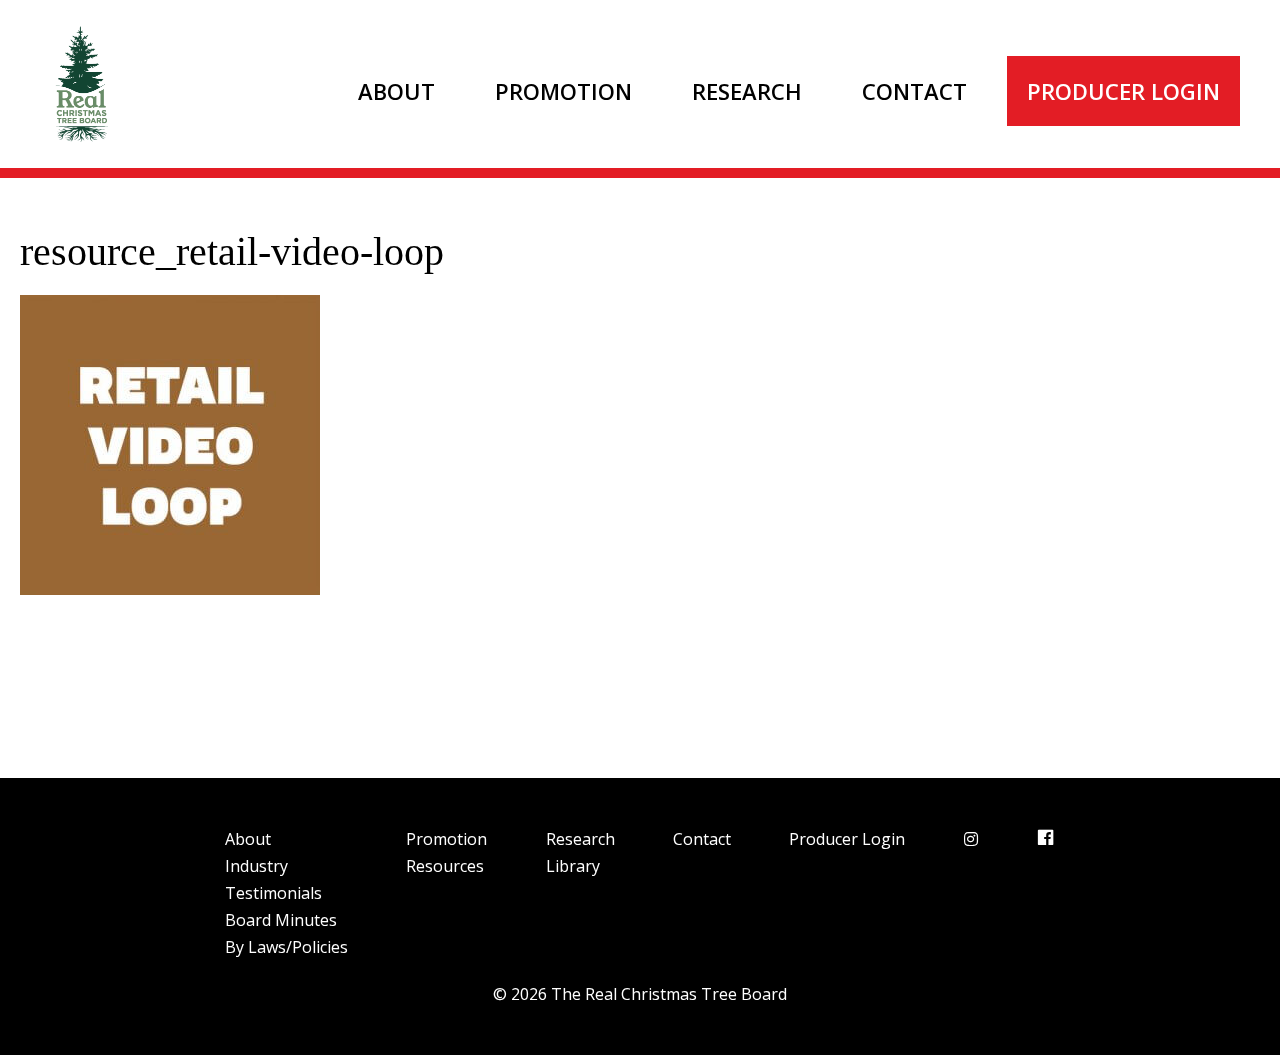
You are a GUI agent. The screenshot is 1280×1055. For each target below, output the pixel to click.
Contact (914, 91)
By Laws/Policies (286, 947)
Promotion (563, 91)
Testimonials (273, 893)
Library (573, 866)
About (396, 91)
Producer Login (1123, 91)
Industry (256, 866)
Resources (445, 866)
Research (747, 91)
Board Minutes (281, 920)
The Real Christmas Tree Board (80, 84)
